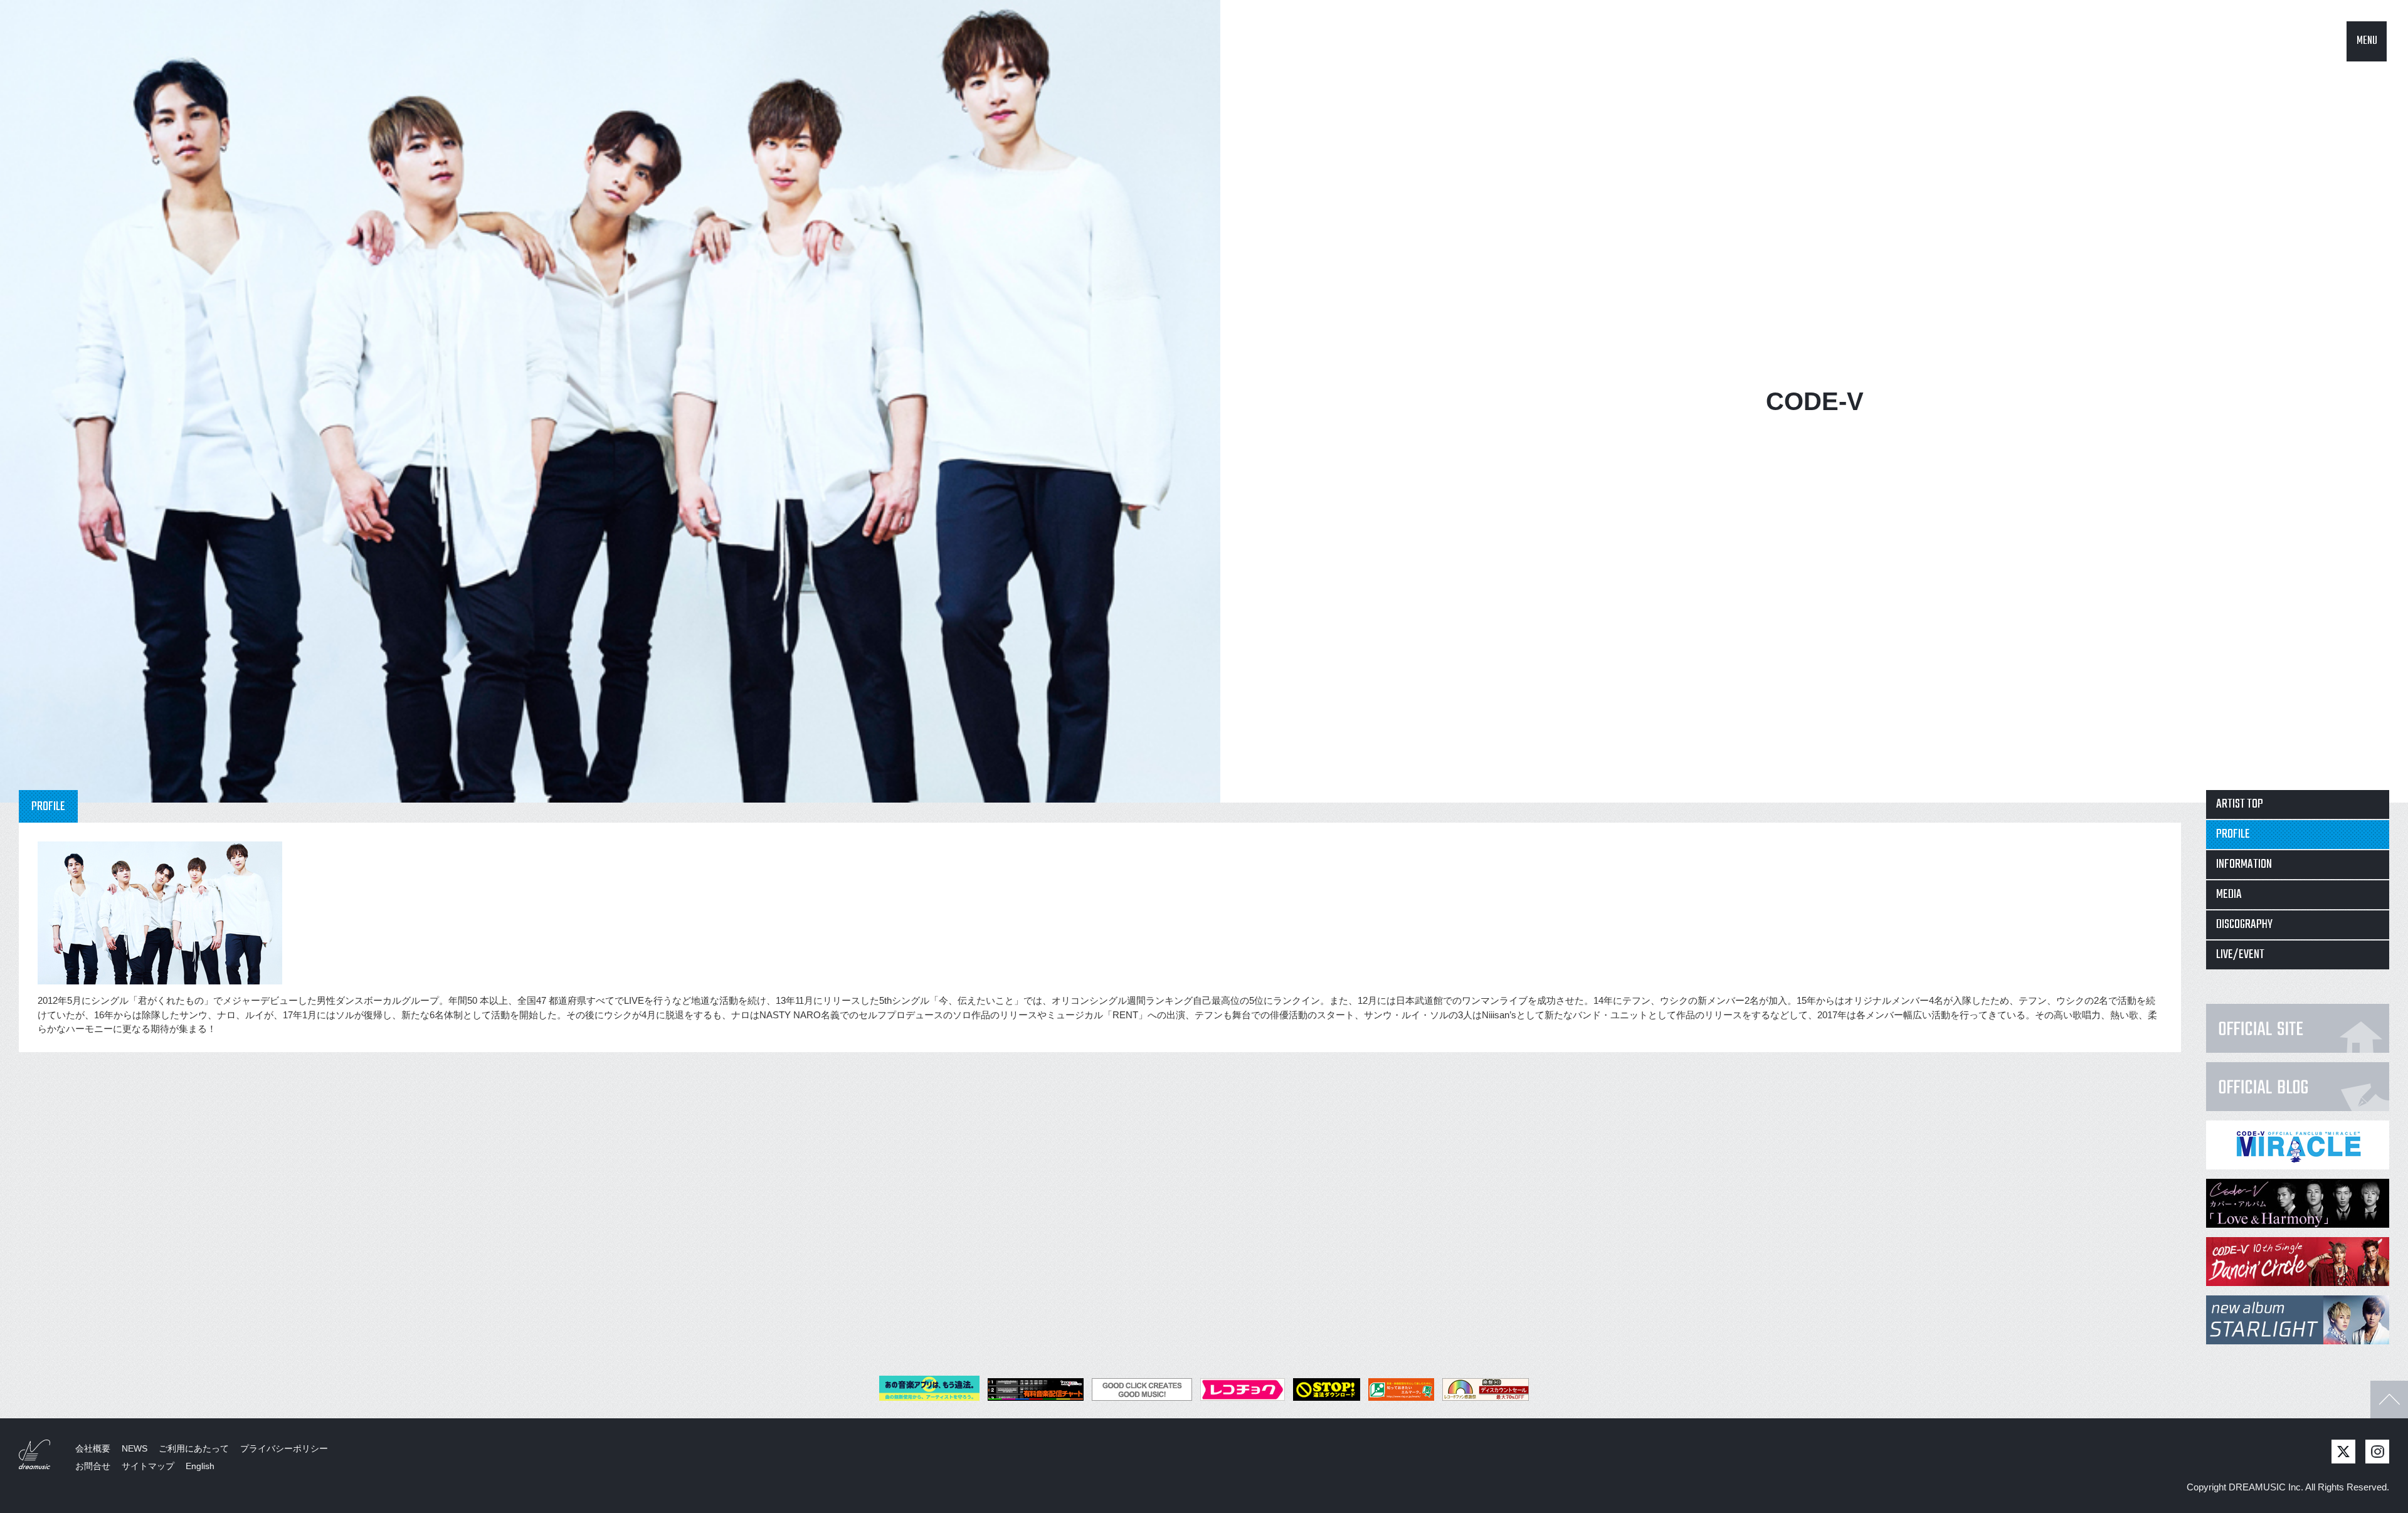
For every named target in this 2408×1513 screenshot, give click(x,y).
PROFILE (2233, 834)
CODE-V (1815, 401)
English (200, 1466)
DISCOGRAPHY (2244, 925)
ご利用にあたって (194, 1448)
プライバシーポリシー (284, 1448)
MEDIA (2229, 894)
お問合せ (93, 1466)
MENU (2367, 41)
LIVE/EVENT (2240, 955)
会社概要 (93, 1448)
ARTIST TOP (2240, 804)
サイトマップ (148, 1466)
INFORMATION (2244, 864)
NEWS (135, 1448)
